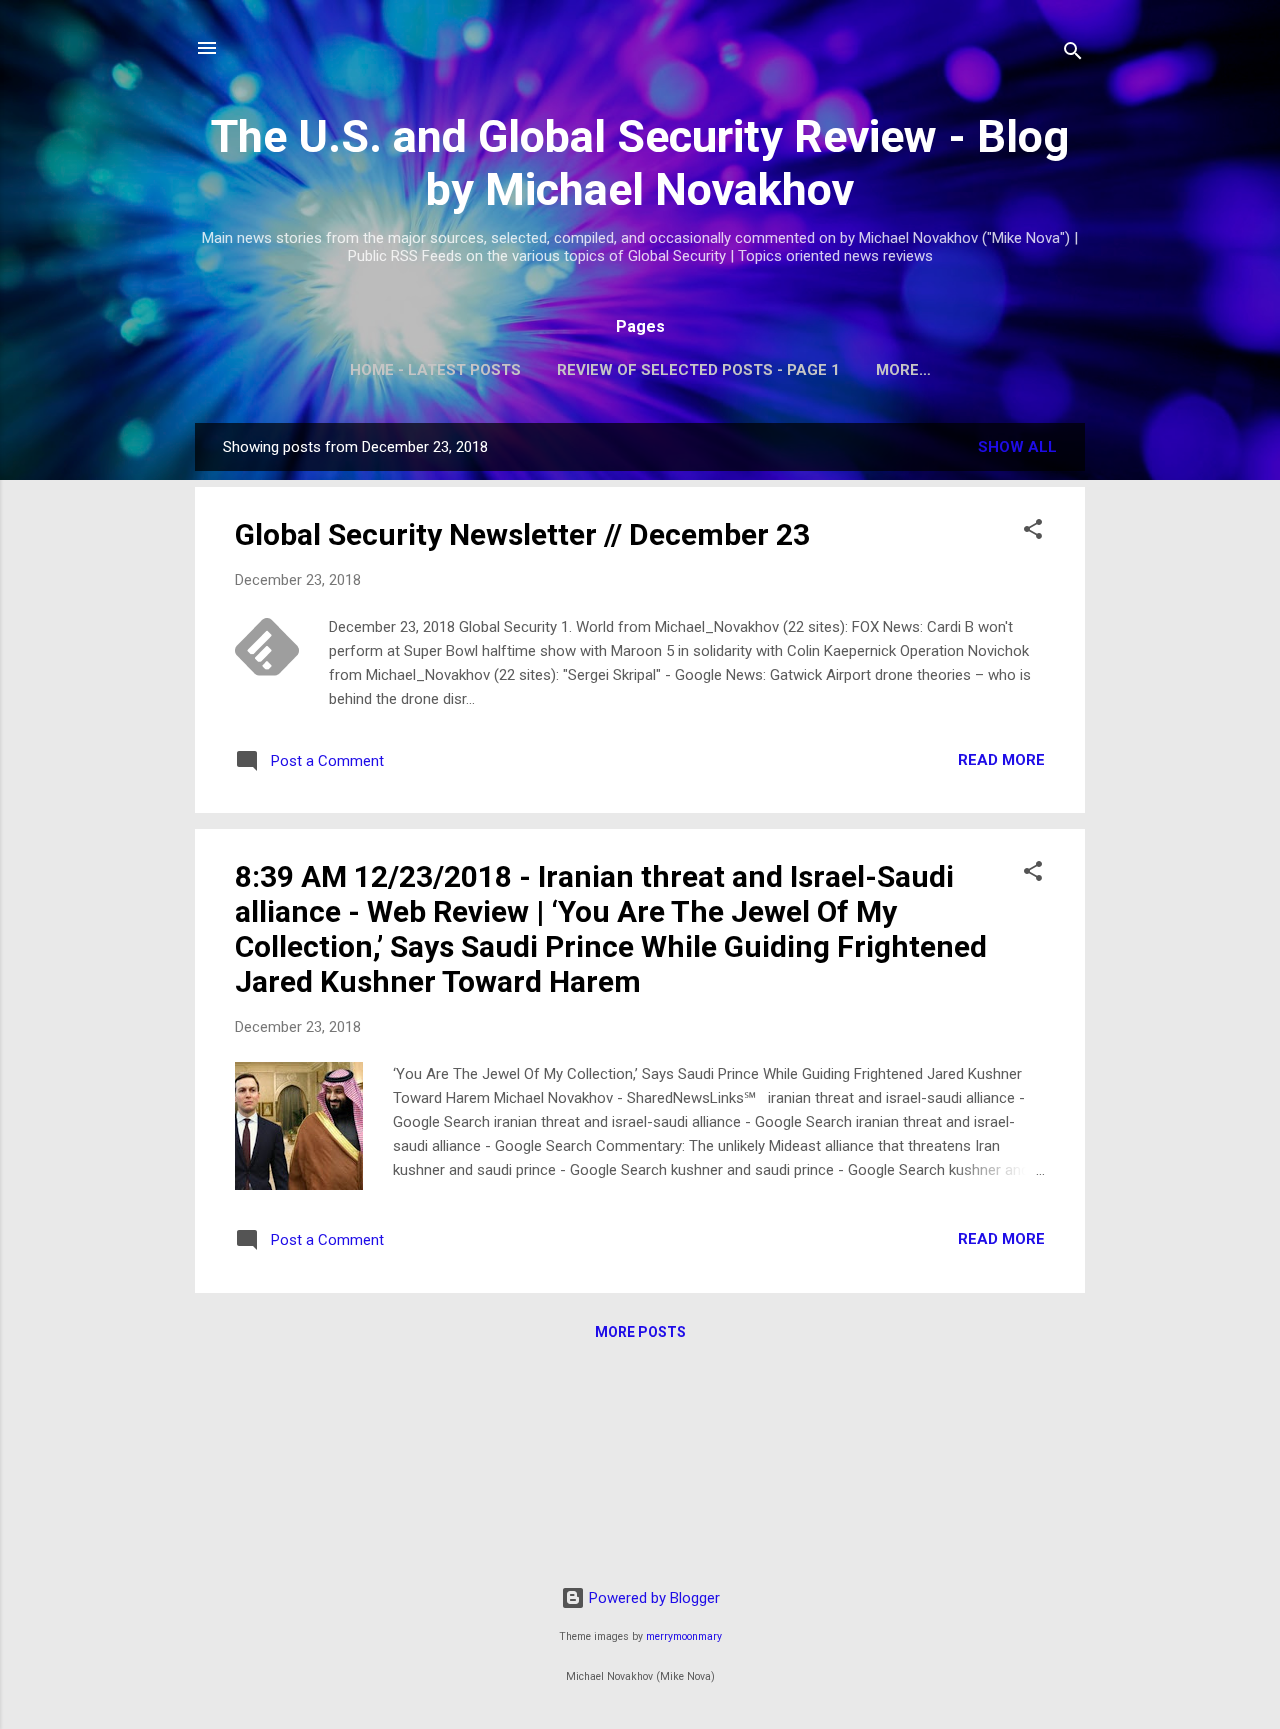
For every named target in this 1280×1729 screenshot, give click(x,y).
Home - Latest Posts (435, 370)
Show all (1017, 447)
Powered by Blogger (652, 1598)
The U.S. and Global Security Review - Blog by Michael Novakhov (640, 163)
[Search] (1073, 54)
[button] (1033, 532)
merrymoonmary (684, 1636)
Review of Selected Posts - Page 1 (698, 370)
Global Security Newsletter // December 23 (522, 534)
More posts (640, 1332)
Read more (1001, 760)
